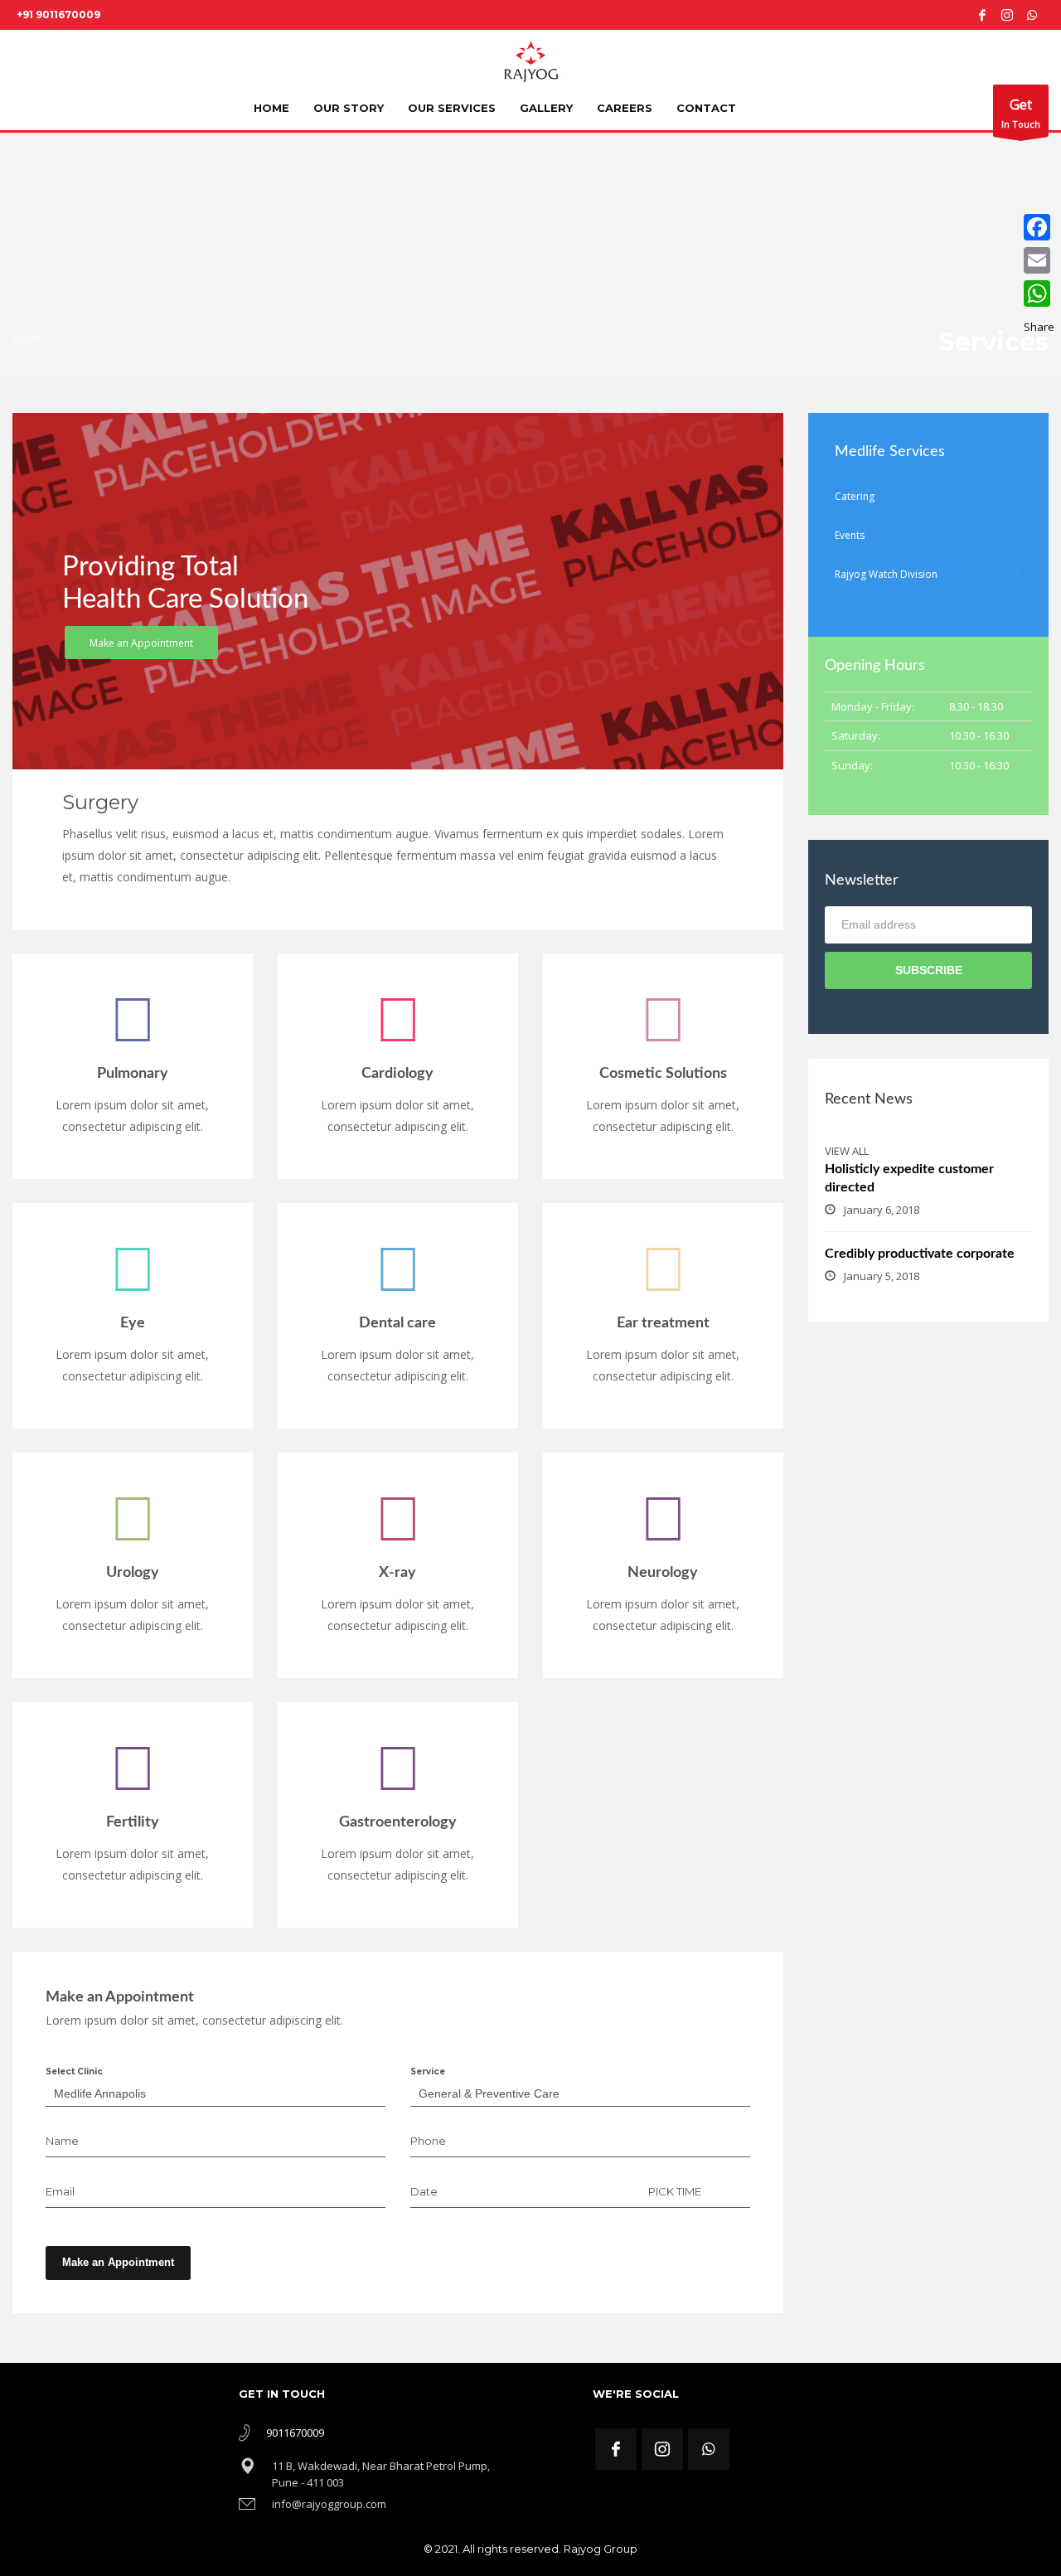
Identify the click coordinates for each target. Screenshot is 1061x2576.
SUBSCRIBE (929, 970)
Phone (428, 2141)
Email (60, 2191)
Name (62, 2141)
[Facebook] (982, 15)
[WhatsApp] (1039, 293)
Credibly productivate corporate (920, 1254)
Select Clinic (74, 2071)
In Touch (1021, 112)
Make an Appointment (118, 2262)
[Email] (1039, 260)
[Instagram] (1007, 15)
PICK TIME (675, 2191)
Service (428, 2071)
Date (424, 2191)
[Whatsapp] (1032, 15)
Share (1039, 327)
